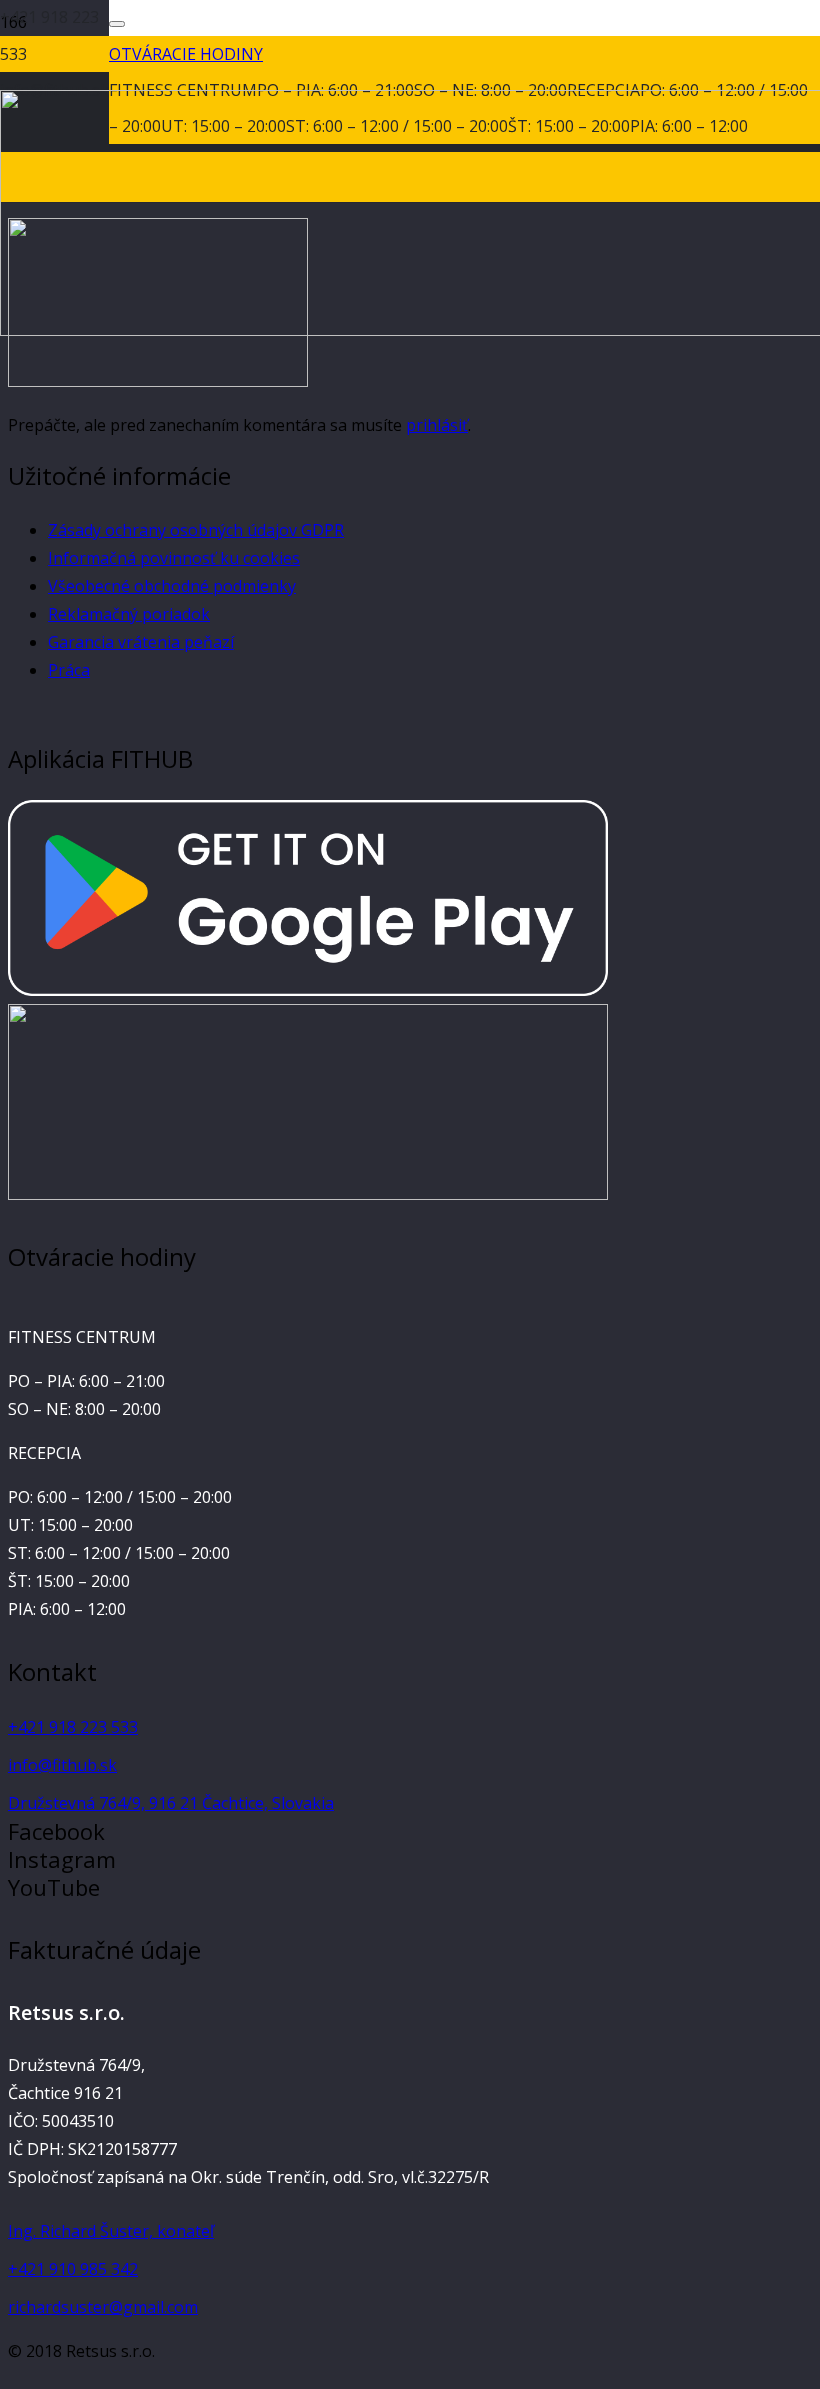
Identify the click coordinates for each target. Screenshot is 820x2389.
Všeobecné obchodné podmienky (172, 586)
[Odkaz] (308, 990)
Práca (69, 670)
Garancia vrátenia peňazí (141, 642)
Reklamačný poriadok (129, 614)
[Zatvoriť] (117, 24)
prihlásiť (437, 425)
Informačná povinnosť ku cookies (174, 558)
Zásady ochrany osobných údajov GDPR (196, 530)
